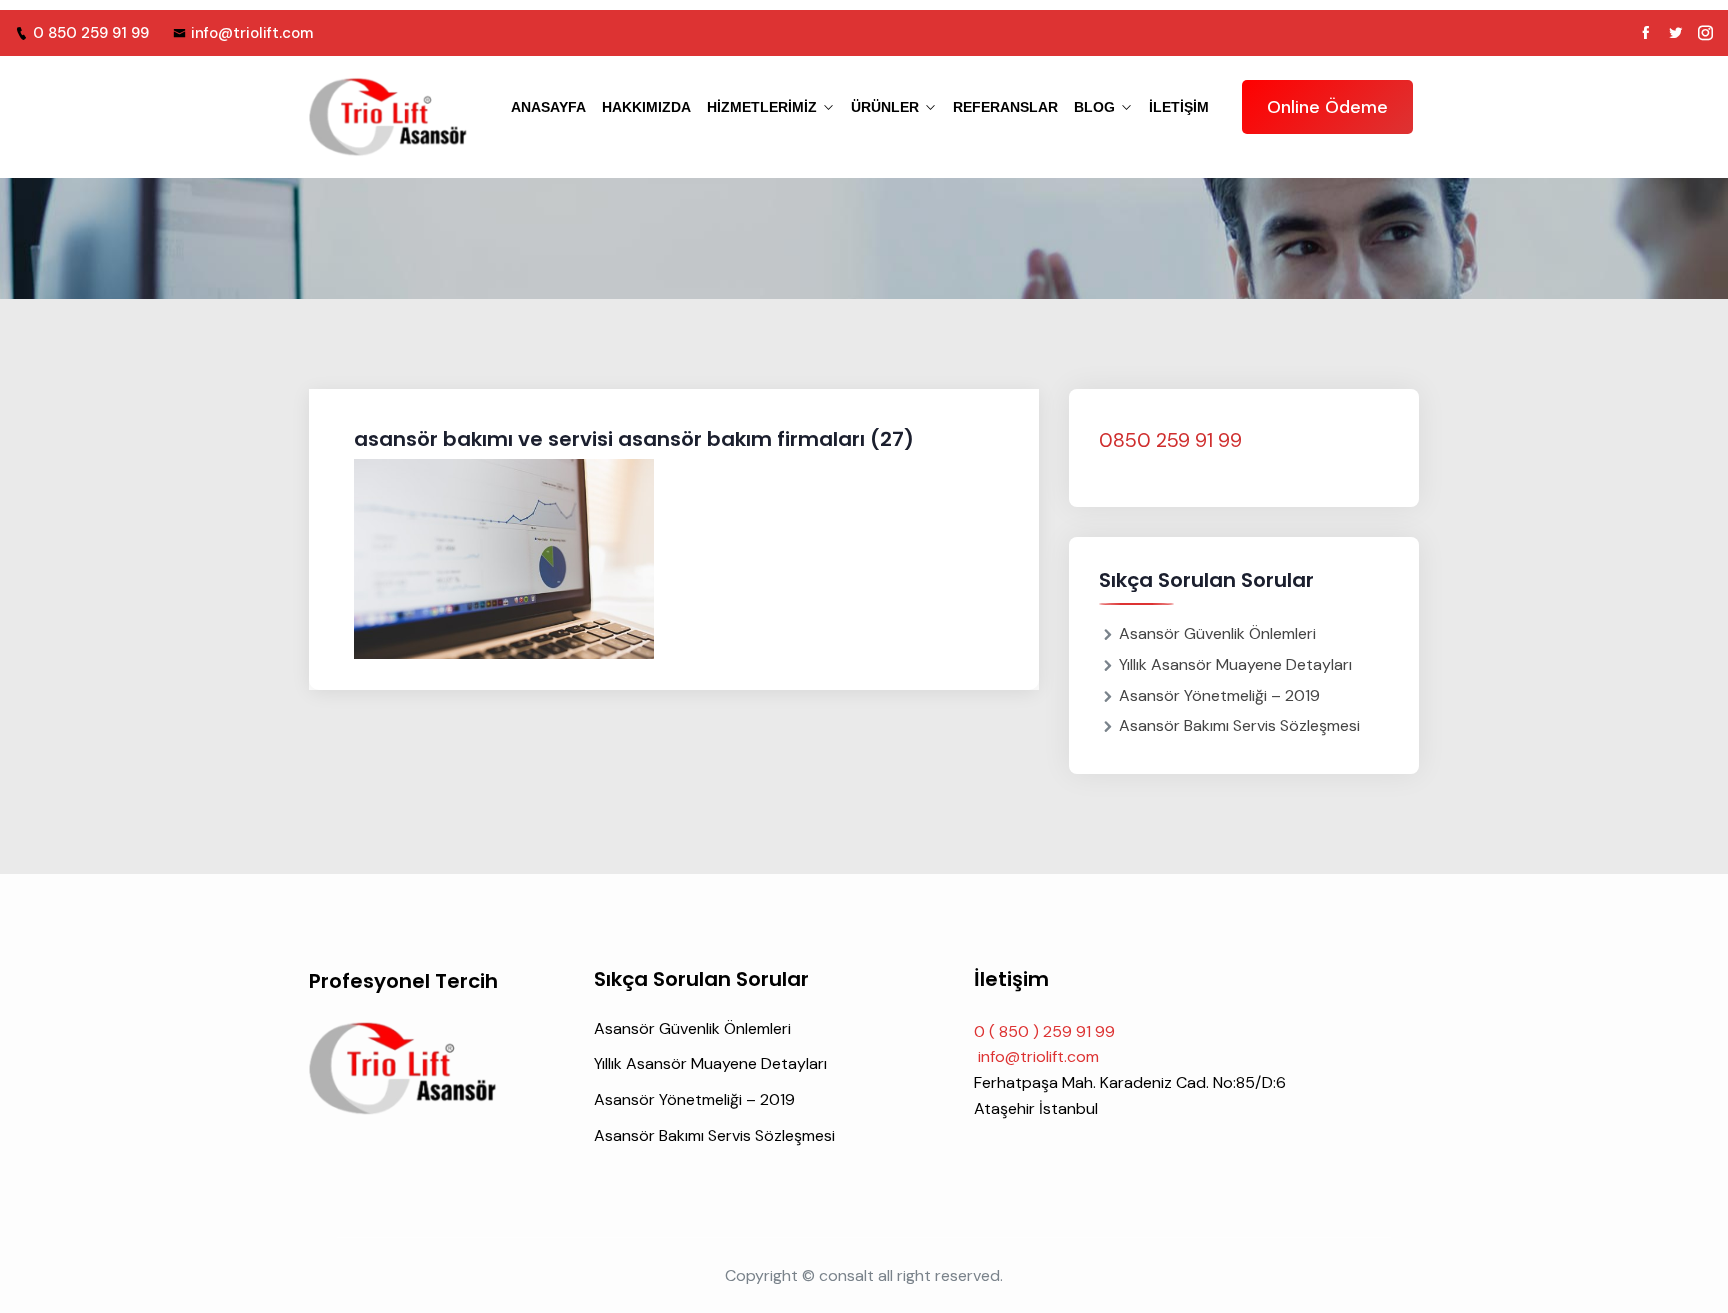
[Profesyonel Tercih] (389, 117)
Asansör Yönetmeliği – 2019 (1219, 695)
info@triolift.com (252, 33)
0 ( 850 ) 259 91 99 (1044, 1031)
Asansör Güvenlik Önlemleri (1217, 633)
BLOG (1094, 107)
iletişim (1179, 107)
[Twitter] (1675, 33)
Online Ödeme (1327, 107)
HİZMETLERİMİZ (762, 107)
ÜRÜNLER (885, 107)
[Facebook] (1645, 33)
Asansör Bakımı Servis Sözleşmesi (1239, 725)
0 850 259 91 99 (91, 33)
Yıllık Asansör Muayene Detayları (1235, 664)
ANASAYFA (548, 107)
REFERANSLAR (1005, 107)
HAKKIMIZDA (646, 107)
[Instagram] (1705, 33)
